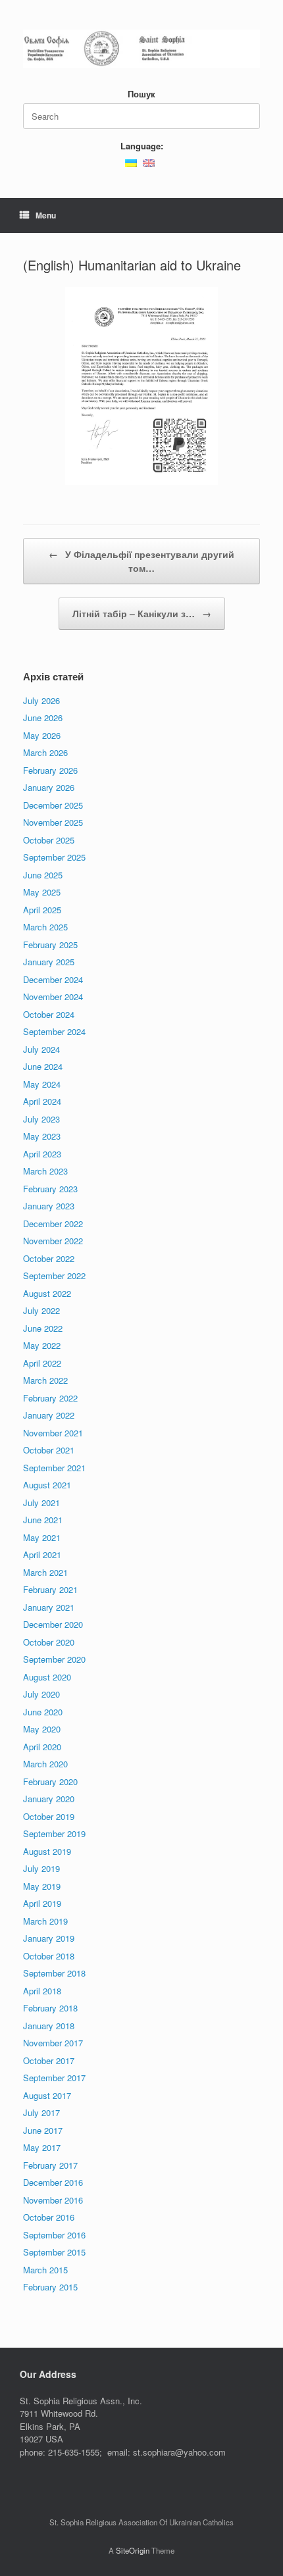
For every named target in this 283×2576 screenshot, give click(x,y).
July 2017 (41, 2112)
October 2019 (49, 1816)
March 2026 (45, 752)
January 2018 (49, 2026)
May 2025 (42, 892)
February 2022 (50, 1398)
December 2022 (53, 1224)
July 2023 (41, 1119)
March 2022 (45, 1380)
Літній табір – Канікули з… (142, 613)
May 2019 (42, 1886)
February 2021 (50, 1589)
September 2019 (54, 1833)
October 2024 (49, 1014)
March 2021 (45, 1572)
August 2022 (47, 1293)
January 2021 (49, 1607)
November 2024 (53, 997)
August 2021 (47, 1485)
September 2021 (54, 1468)
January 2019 (49, 1938)
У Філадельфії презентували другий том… (141, 561)
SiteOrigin (133, 2550)
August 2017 (47, 2095)
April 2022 (42, 1363)
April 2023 (42, 1154)
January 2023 (49, 1206)
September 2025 (54, 857)
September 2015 (54, 2252)
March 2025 (45, 927)
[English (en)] (149, 162)
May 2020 (42, 1729)
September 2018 (54, 1973)
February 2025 (50, 945)
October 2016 (49, 2217)
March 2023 (45, 1171)
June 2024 (43, 1066)
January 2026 (49, 787)
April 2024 (42, 1101)
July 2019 (41, 1868)
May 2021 (42, 1537)
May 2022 (42, 1345)
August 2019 (47, 1851)
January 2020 (49, 1799)
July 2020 (41, 1694)
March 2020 (45, 1764)
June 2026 (43, 718)
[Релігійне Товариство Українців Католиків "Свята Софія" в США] (141, 49)
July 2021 (41, 1503)
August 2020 (47, 1677)
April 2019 (42, 1903)
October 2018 (49, 1956)
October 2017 (49, 2060)
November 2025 (53, 822)
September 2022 (54, 1275)
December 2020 (53, 1624)
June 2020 (43, 1712)
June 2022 (43, 1328)
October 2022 (49, 1258)
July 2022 (41, 1310)
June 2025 (43, 875)
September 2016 (54, 2235)
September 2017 (54, 2078)
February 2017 (50, 2165)
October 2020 (49, 1642)
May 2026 (42, 735)
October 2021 (49, 1450)
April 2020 (42, 1747)
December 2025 (53, 805)
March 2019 (45, 1921)
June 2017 (43, 2130)
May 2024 (42, 1084)
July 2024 (41, 1049)
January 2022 (49, 1415)
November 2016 (53, 2200)
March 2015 (45, 2270)
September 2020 (54, 1659)
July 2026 (41, 700)
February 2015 (50, 2287)
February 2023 (50, 1189)
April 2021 (42, 1554)
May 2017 (42, 2147)
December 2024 (53, 979)
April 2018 (42, 1991)
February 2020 (50, 1781)
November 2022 (53, 1241)
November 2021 (53, 1433)
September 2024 (54, 1031)
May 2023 (42, 1136)
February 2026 (50, 770)
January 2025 (49, 962)
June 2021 (43, 1520)
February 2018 (50, 2008)
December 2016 (53, 2182)
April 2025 (42, 910)
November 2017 (53, 2043)
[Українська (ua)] (131, 162)
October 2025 (49, 840)
